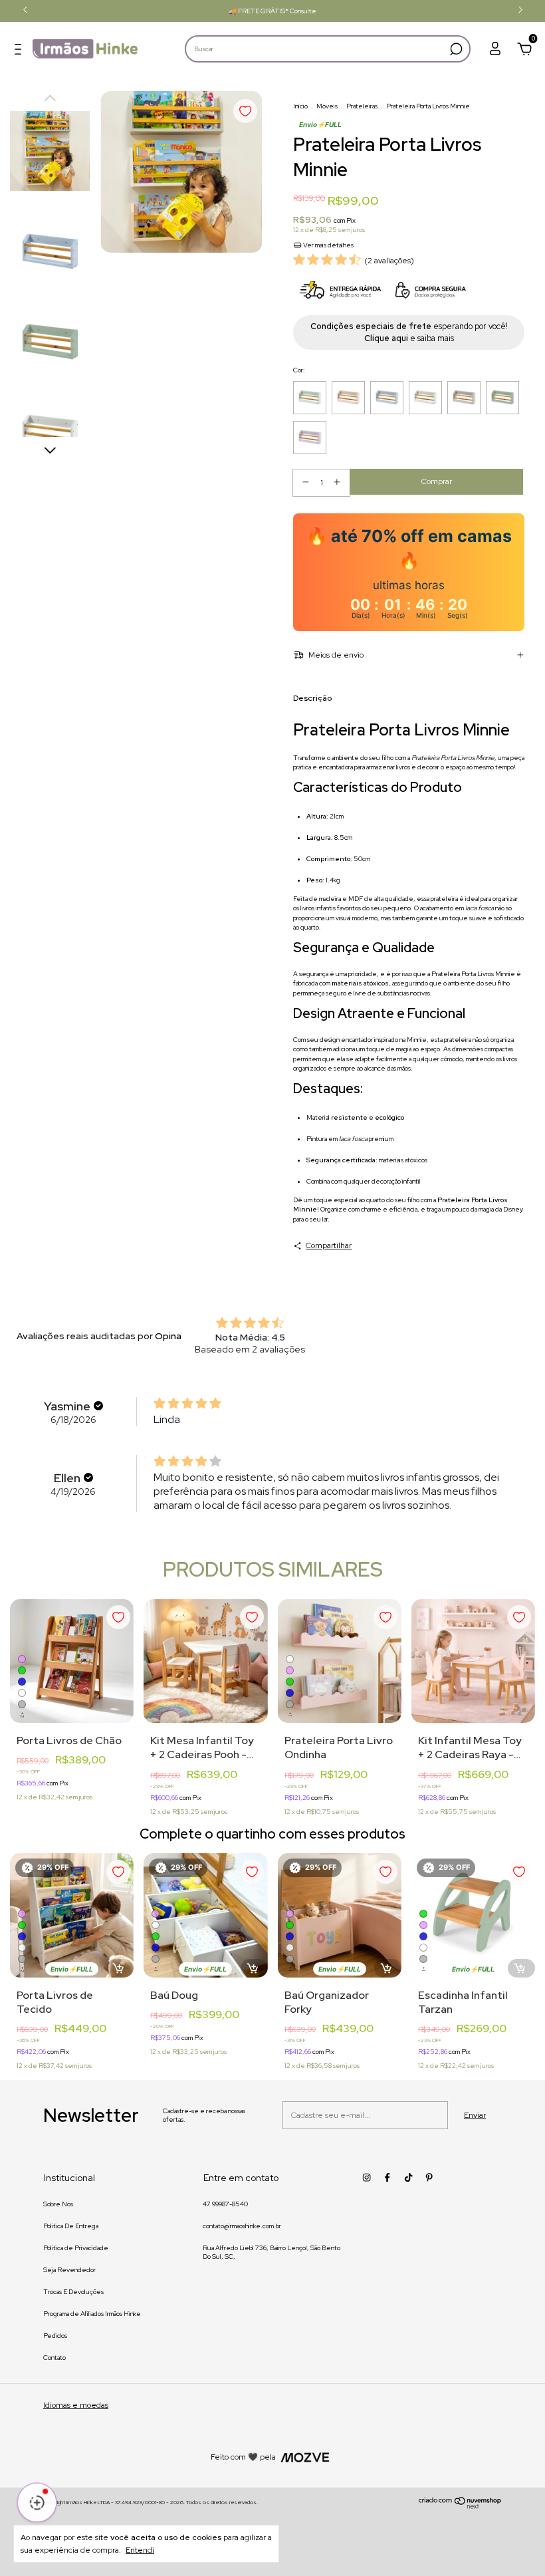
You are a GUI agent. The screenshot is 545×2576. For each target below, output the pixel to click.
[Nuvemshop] (460, 2506)
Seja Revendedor (69, 2270)
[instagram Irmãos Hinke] (367, 2177)
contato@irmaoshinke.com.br (242, 2226)
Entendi (140, 2550)
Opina (168, 1336)
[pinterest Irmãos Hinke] (429, 2177)
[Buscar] (455, 49)
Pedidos (55, 2336)
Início (300, 106)
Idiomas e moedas (76, 2405)
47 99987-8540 (225, 2204)
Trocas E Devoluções (73, 2292)
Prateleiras (362, 106)
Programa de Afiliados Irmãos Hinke (92, 2314)
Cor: (299, 370)
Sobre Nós (58, 2204)
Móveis (327, 106)
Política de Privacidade (76, 2248)
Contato (54, 2358)
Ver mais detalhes (328, 245)
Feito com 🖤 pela (243, 2457)
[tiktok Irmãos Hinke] (408, 2177)
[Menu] (21, 51)
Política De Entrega (71, 2226)
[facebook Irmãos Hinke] (387, 2177)
